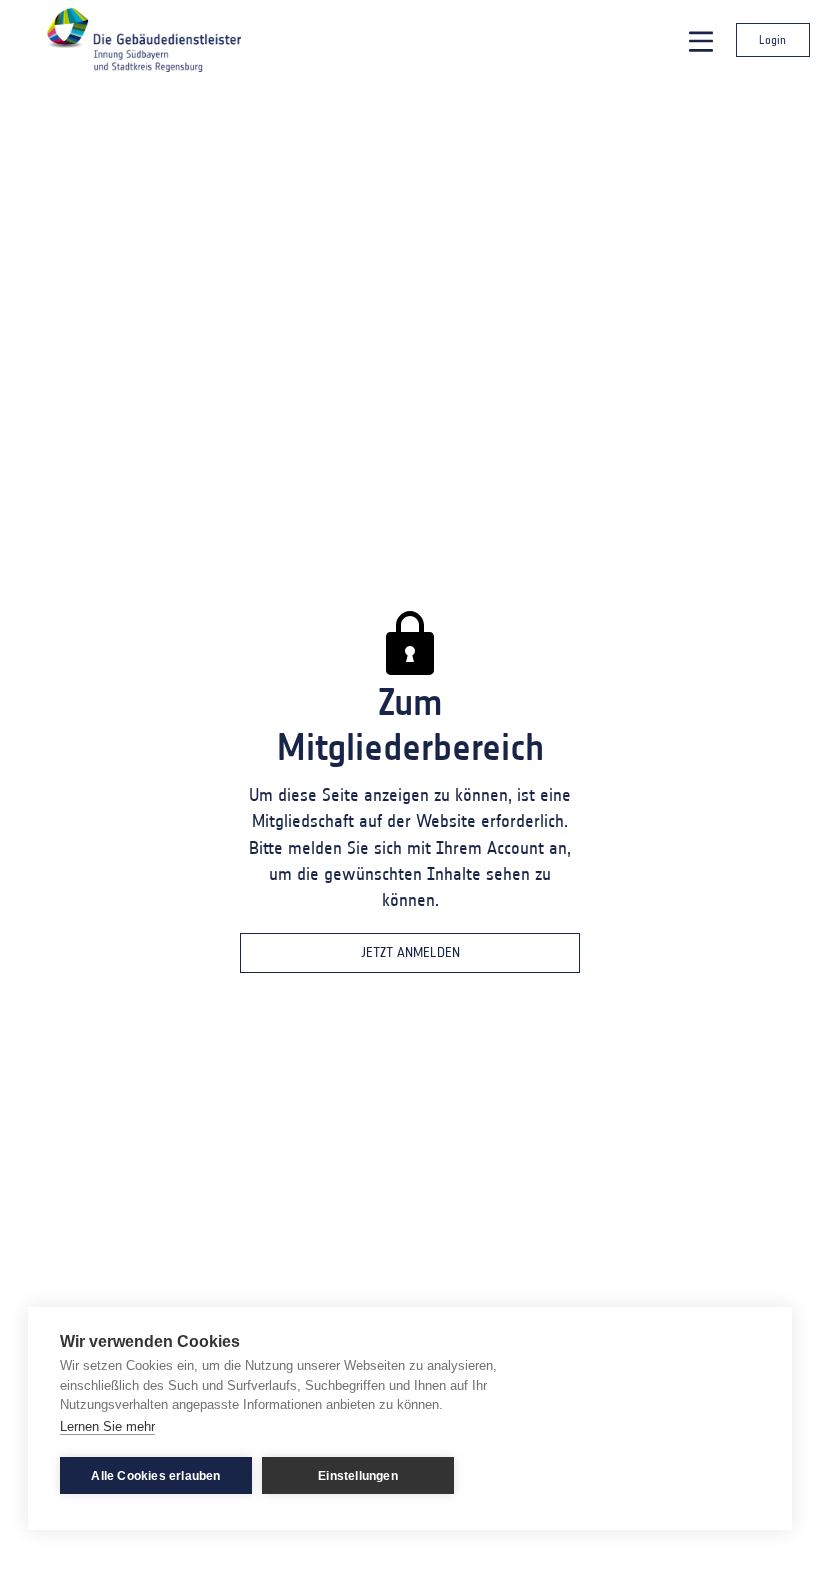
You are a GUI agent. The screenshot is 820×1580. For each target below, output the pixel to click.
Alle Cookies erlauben (155, 1476)
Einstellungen (358, 1476)
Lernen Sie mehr (107, 1426)
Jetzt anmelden (410, 952)
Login (772, 39)
